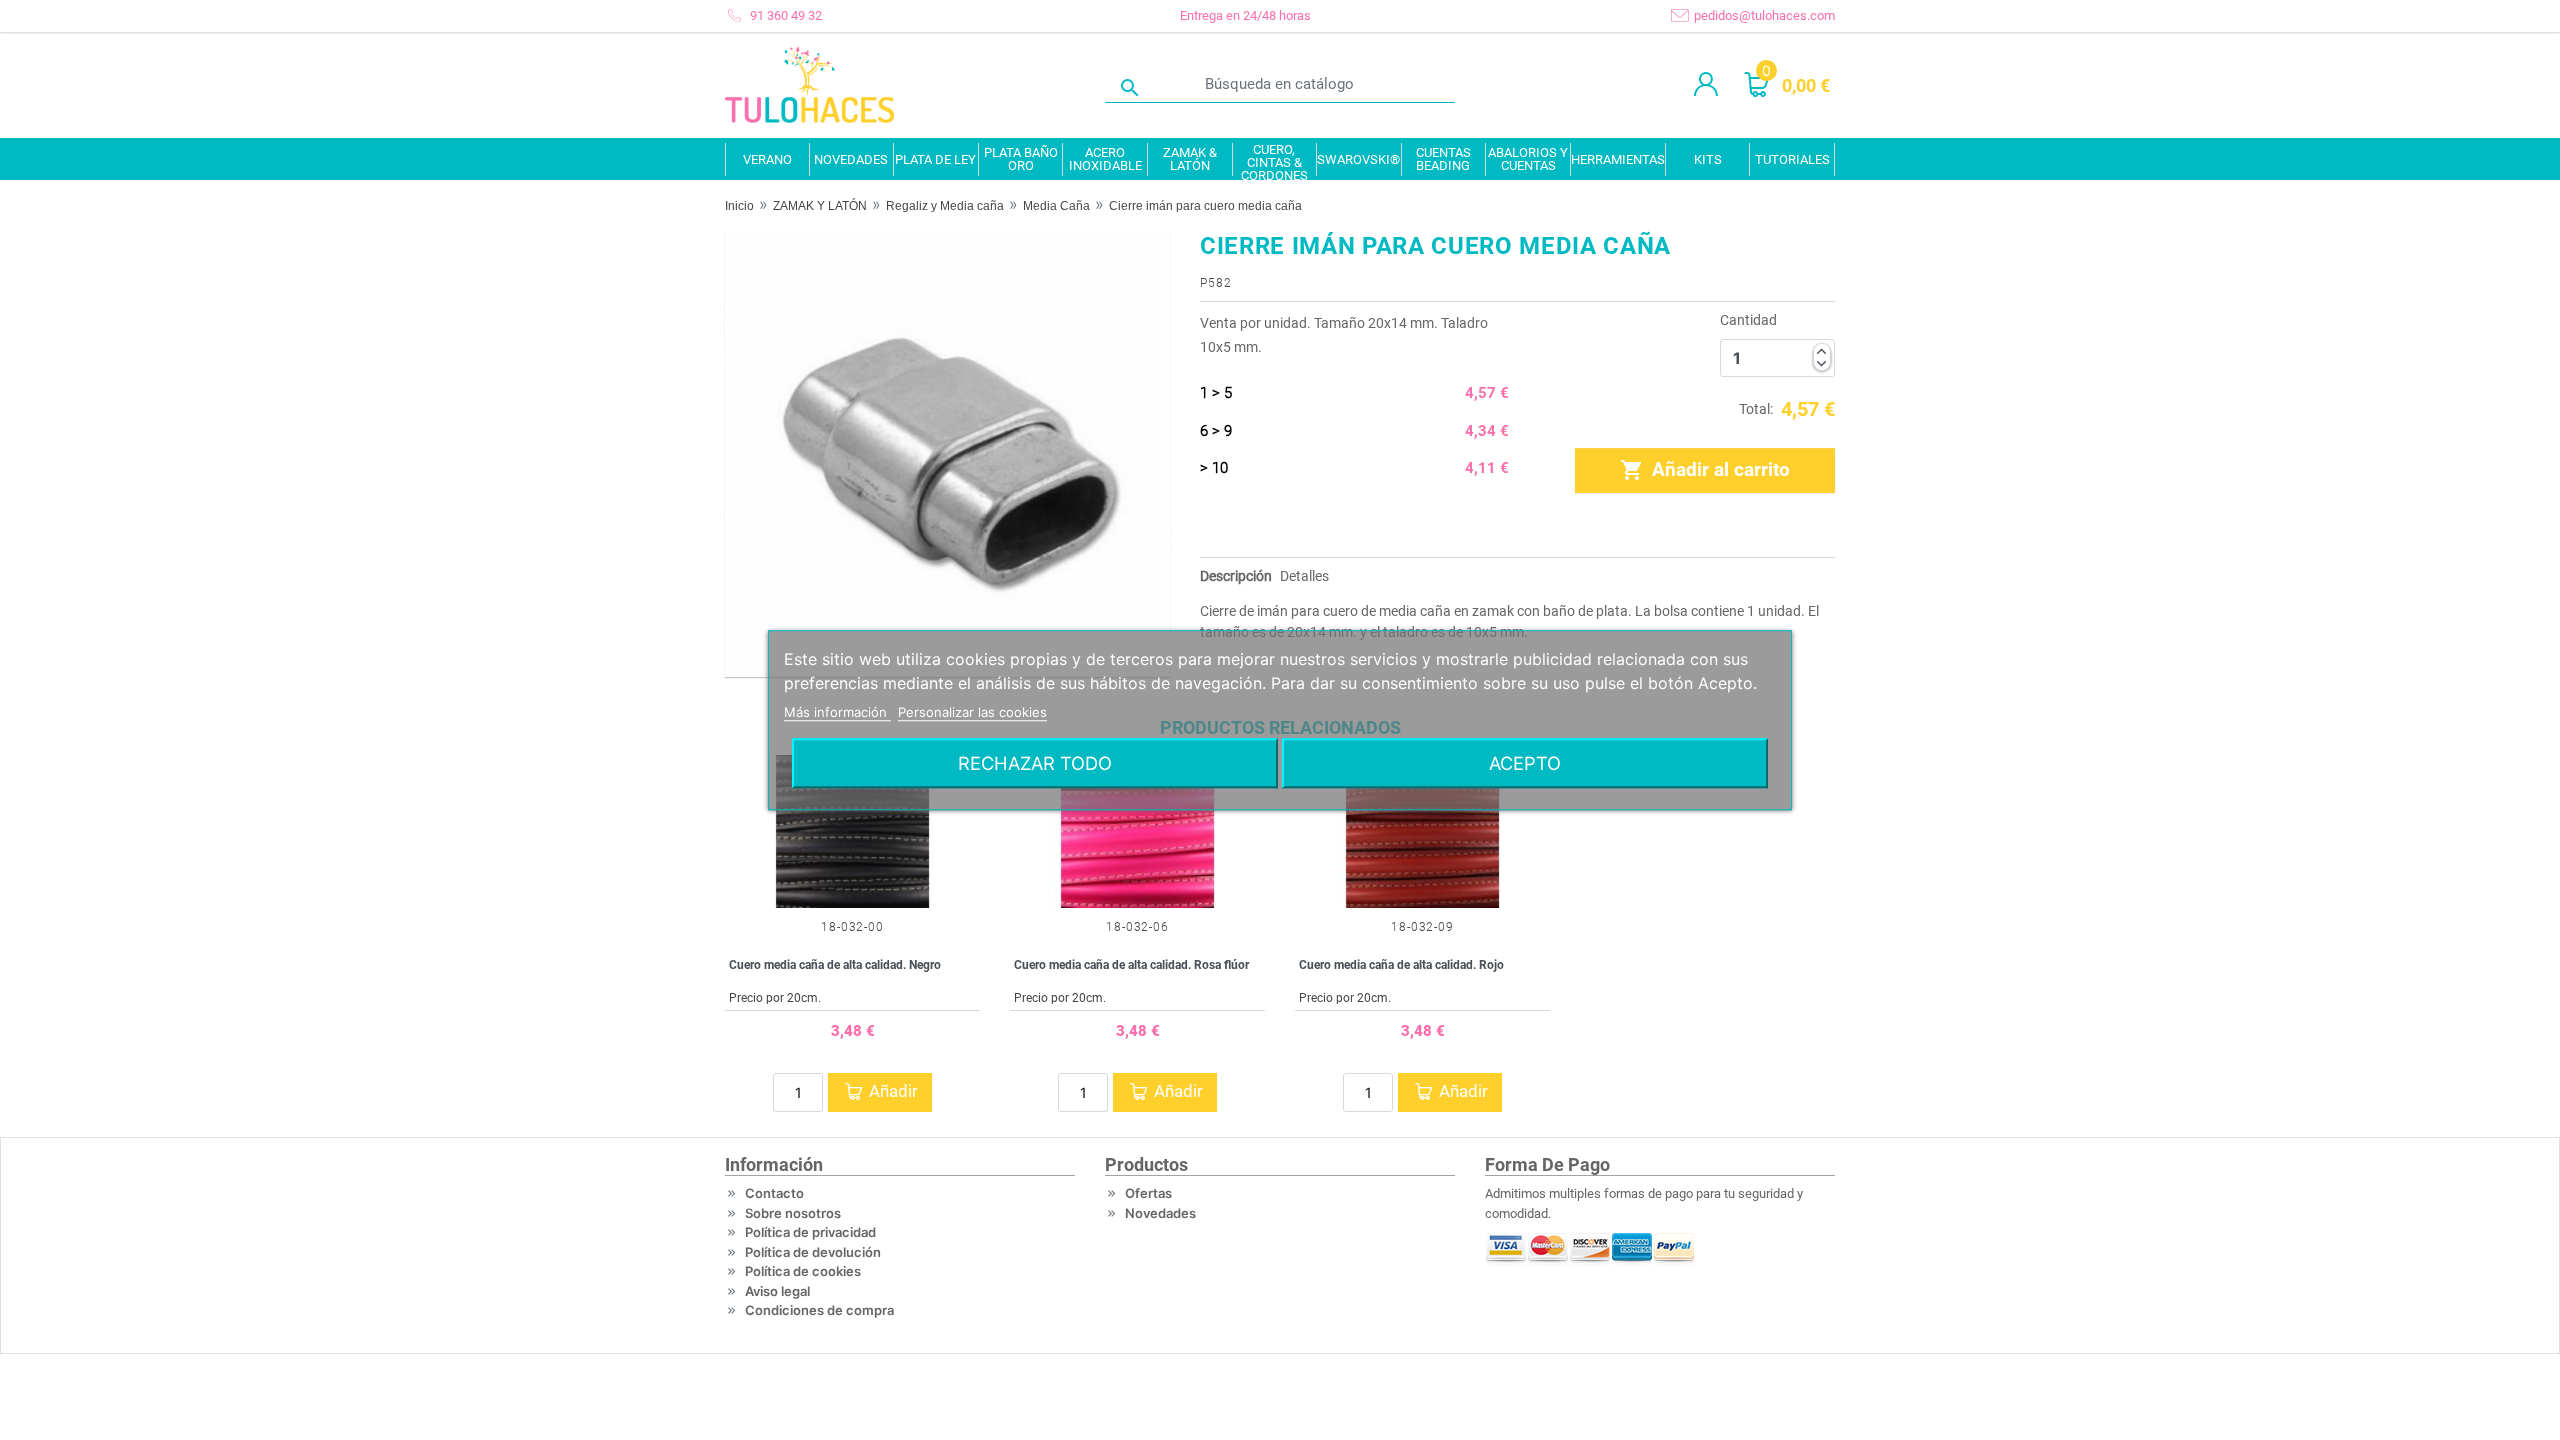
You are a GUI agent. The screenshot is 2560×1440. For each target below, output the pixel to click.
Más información (837, 712)
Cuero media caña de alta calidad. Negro (835, 965)
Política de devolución (813, 1252)
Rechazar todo (1035, 763)
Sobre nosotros (793, 1213)
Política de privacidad (810, 1232)
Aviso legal (777, 1291)
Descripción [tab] (1236, 576)
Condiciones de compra (819, 1310)
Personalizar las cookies (972, 712)
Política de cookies (803, 1271)
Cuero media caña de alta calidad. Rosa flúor (1131, 965)
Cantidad (1748, 320)
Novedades (1160, 1213)
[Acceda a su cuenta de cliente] (1706, 85)
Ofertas (1148, 1193)
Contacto (774, 1193)
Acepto (1525, 763)
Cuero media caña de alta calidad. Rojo (1401, 965)
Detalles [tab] (1304, 576)
